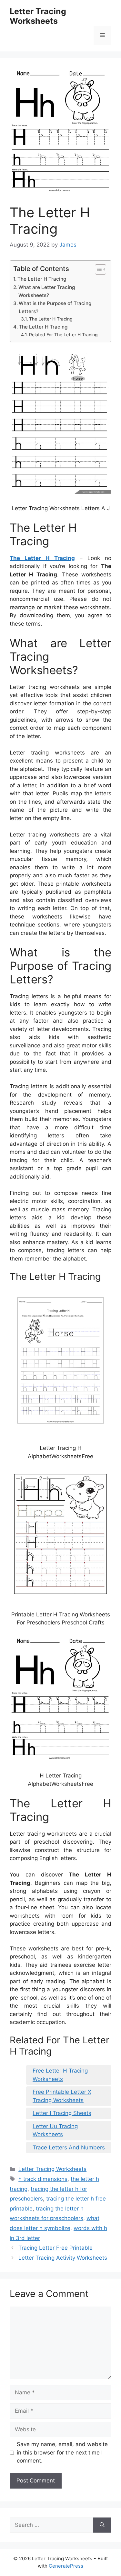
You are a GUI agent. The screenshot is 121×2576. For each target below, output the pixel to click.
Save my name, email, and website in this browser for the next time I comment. (62, 2452)
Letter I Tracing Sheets (62, 2113)
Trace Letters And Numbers (69, 2147)
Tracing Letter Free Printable (55, 2248)
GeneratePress (66, 2566)
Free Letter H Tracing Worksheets (60, 2075)
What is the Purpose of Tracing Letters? (55, 307)
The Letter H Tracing (42, 279)
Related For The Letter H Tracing (63, 335)
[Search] (102, 2525)
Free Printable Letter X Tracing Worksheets (62, 2096)
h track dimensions (43, 2179)
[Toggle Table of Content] (97, 269)
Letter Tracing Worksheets (38, 16)
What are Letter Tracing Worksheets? (47, 291)
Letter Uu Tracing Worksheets (55, 2130)
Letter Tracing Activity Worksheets (63, 2258)
